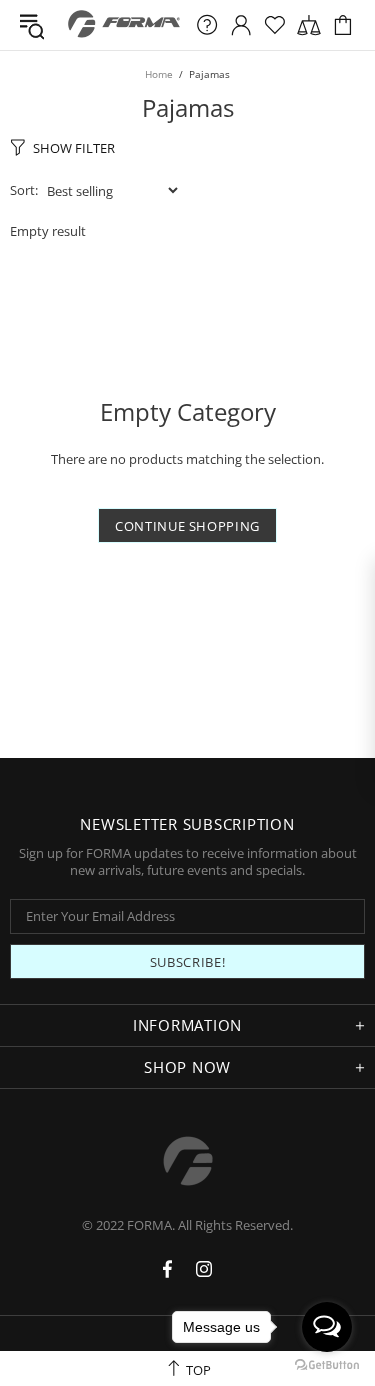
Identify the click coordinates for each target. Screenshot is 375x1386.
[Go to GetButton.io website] (327, 1365)
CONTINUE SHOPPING (187, 526)
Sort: (24, 190)
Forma (124, 25)
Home (159, 74)
